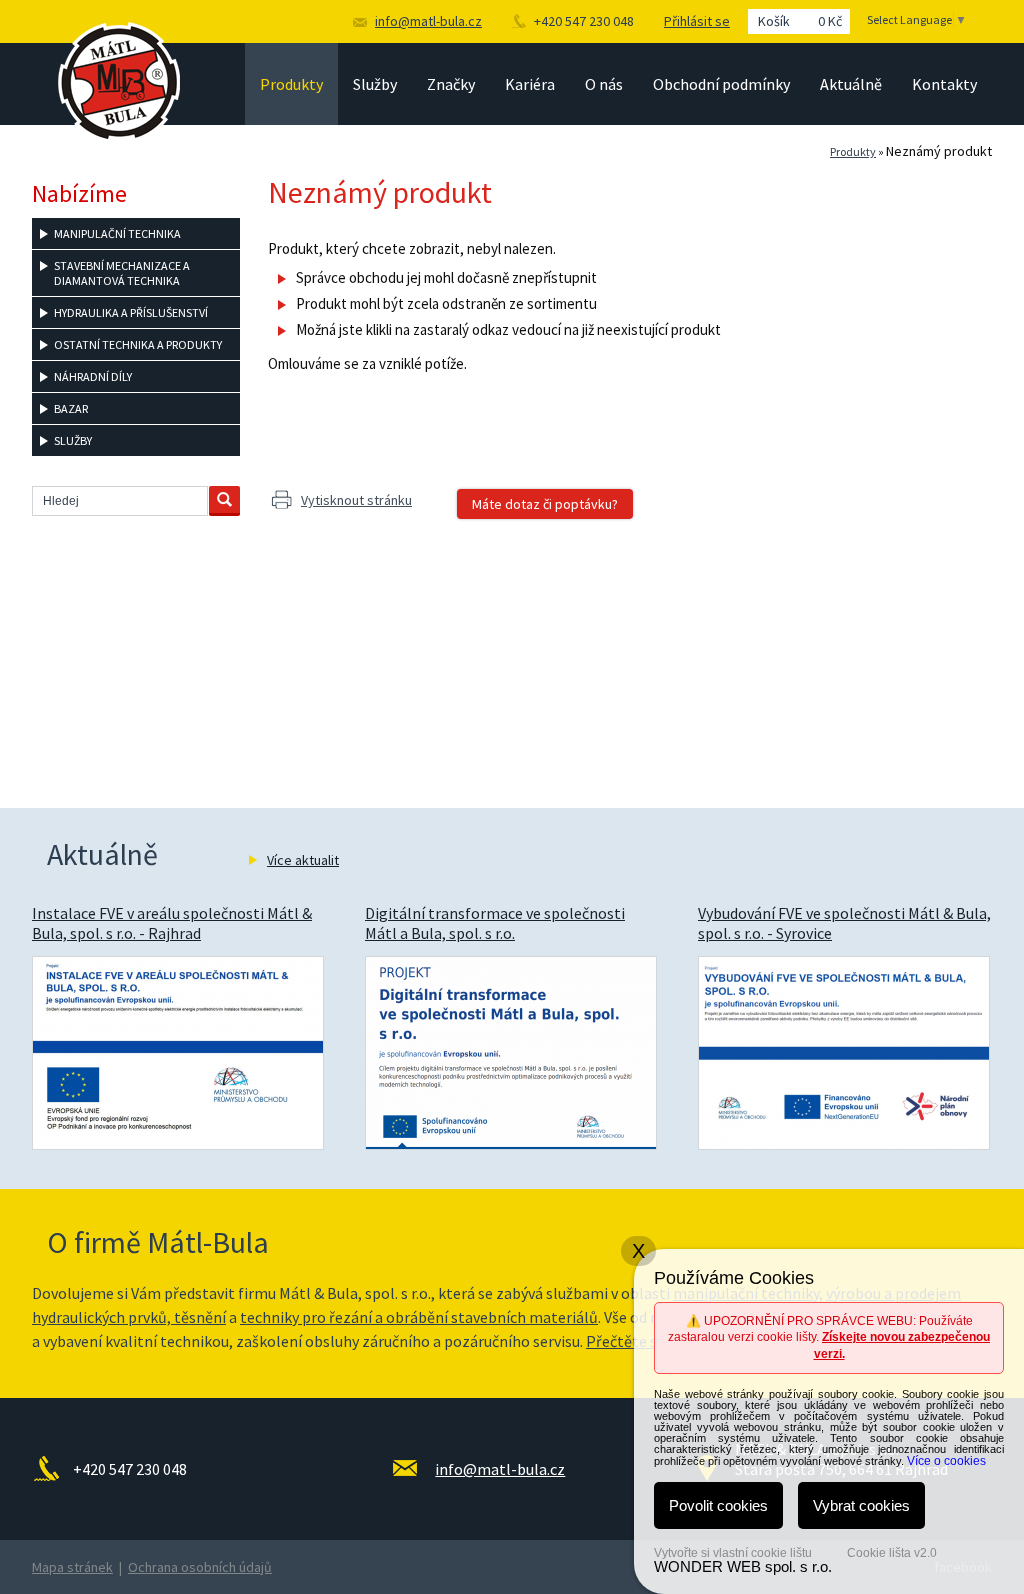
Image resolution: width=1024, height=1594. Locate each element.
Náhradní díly (93, 376)
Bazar (71, 408)
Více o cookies (946, 1461)
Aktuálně (851, 84)
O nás (604, 84)
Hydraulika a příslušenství (131, 312)
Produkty (291, 84)
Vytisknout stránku (356, 500)
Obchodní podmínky (721, 84)
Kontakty (944, 84)
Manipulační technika (117, 233)
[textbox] (120, 501)
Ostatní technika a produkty (138, 344)
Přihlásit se (697, 21)
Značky (451, 84)
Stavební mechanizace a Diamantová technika (122, 273)
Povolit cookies (718, 1505)
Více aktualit (303, 860)
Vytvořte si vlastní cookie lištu (733, 1553)
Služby (375, 84)
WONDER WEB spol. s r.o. (743, 1566)
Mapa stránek (72, 1567)
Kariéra (530, 84)
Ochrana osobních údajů (200, 1567)
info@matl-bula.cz (428, 21)
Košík (800, 21)
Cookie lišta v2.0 (892, 1553)
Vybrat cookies (861, 1505)
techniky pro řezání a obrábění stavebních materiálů (419, 1317)
